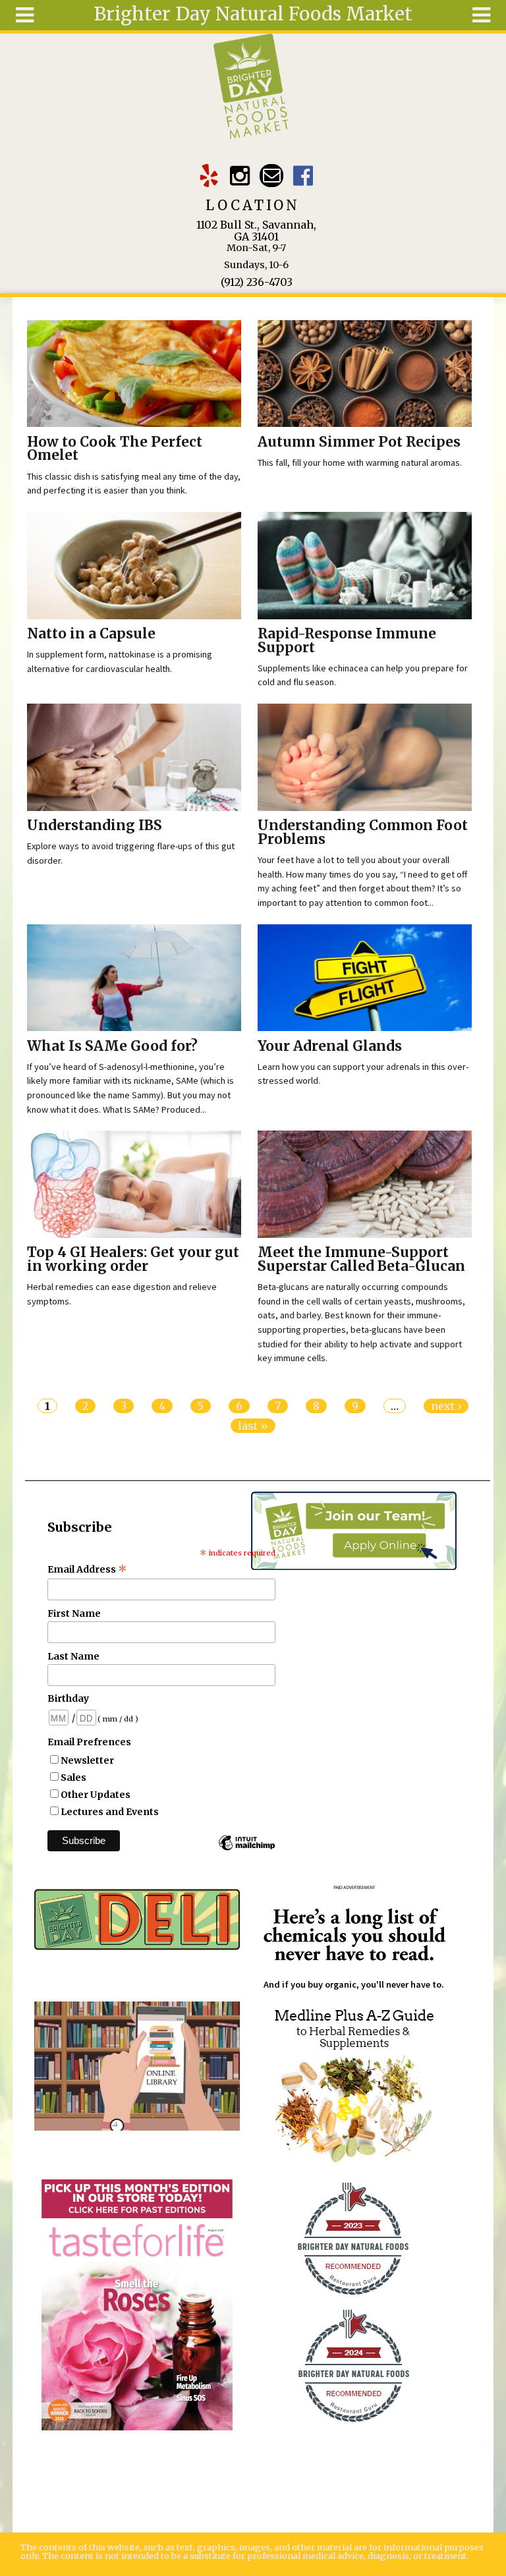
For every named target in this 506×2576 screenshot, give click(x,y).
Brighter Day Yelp (209, 176)
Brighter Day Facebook (303, 176)
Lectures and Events (110, 1812)
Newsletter (87, 1760)
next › (446, 1406)
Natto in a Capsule (91, 634)
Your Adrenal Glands (330, 1046)
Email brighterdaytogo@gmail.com (271, 176)
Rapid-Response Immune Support (347, 641)
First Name (74, 1613)
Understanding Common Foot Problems (363, 832)
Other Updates (96, 1795)
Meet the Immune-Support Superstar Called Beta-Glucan (361, 1259)
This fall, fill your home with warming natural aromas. (360, 462)
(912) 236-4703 (257, 282)
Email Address (87, 1569)
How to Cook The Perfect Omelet (115, 449)
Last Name (73, 1656)
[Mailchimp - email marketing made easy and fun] (246, 1849)
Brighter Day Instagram (240, 176)
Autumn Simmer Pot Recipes (359, 442)
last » (253, 1426)
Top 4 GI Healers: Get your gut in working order (133, 1259)
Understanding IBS (95, 826)
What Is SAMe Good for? (112, 1046)
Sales (73, 1778)
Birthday (68, 1698)
